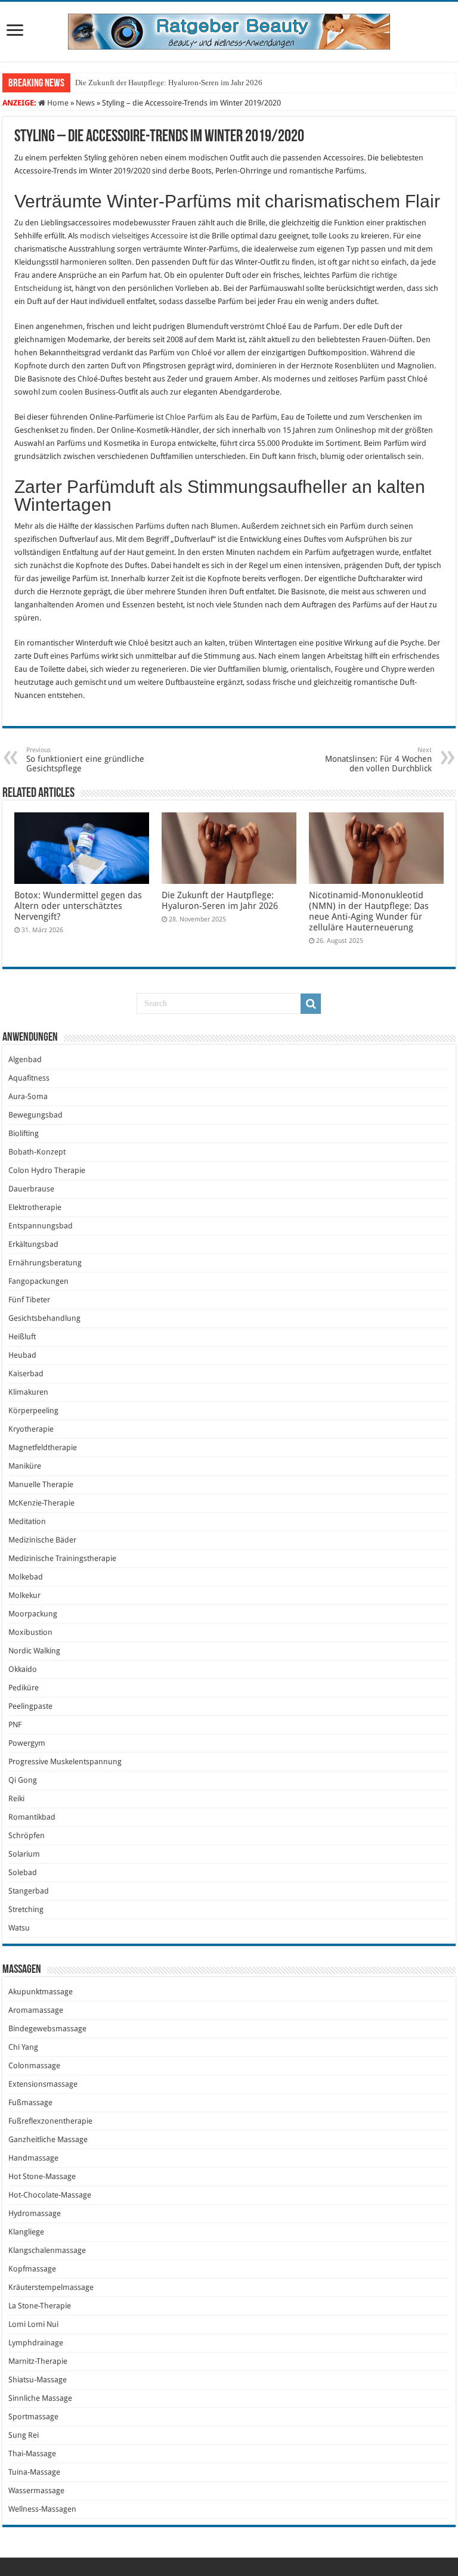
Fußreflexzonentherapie (50, 2121)
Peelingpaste (30, 1706)
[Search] (311, 1004)
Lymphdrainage (36, 2343)
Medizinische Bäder (42, 1540)
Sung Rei (24, 2435)
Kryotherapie (31, 1429)
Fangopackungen (38, 1281)
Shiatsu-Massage (38, 2380)
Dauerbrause (31, 1189)
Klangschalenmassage (47, 2250)
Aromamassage (36, 2010)
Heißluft (22, 1337)
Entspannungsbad (41, 1226)
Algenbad (25, 1059)
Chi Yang (23, 2047)
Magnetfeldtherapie (43, 1447)
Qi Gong (23, 1780)
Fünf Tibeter (29, 1300)
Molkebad (26, 1577)
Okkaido (23, 1669)
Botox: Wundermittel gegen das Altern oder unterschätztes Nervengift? (78, 906)
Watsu (19, 1928)
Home (57, 103)
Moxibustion (30, 1632)
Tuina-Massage (34, 2472)
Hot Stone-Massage (42, 2176)
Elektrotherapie (35, 1207)
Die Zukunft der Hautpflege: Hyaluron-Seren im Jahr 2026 (169, 83)
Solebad (23, 1872)
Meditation (27, 1521)
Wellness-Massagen (42, 2509)
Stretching (26, 1909)
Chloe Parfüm (189, 417)
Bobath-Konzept (37, 1152)
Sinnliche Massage (40, 2398)
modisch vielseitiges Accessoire (134, 236)
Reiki (16, 1798)
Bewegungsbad (35, 1115)
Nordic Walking (34, 1651)
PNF (15, 1725)
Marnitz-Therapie (38, 2361)
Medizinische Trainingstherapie (62, 1558)
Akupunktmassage (41, 1992)
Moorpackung (33, 1614)
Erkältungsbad (33, 1244)
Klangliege (26, 2232)
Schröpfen (27, 1835)
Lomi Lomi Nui (33, 2324)
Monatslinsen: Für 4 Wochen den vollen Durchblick (378, 760)
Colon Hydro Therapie (47, 1170)
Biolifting (24, 1133)
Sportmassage (33, 2417)
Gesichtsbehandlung (44, 1318)
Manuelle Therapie (41, 1484)
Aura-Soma (28, 1096)
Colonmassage (34, 2066)
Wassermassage (36, 2490)
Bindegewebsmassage (47, 2029)
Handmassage (33, 2158)
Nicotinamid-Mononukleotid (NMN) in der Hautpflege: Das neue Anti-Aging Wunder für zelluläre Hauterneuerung (369, 911)
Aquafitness (29, 1078)
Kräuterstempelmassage (51, 2287)
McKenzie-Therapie (41, 1503)
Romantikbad (32, 1817)
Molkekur (24, 1595)
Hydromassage (35, 2213)
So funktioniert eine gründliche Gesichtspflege (85, 760)
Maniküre (25, 1466)
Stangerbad (29, 1891)
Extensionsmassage (43, 2084)
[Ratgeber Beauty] (229, 29)
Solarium (24, 1854)
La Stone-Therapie (40, 2306)
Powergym (27, 1743)
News (85, 103)
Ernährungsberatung (45, 1263)
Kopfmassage (32, 2269)
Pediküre (24, 1688)
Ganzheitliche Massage (48, 2139)
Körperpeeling (33, 1410)
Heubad (22, 1355)
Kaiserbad (26, 1374)
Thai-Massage (32, 2454)
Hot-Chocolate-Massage (50, 2195)
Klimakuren (28, 1392)
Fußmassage (30, 2102)
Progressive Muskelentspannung (65, 1762)
